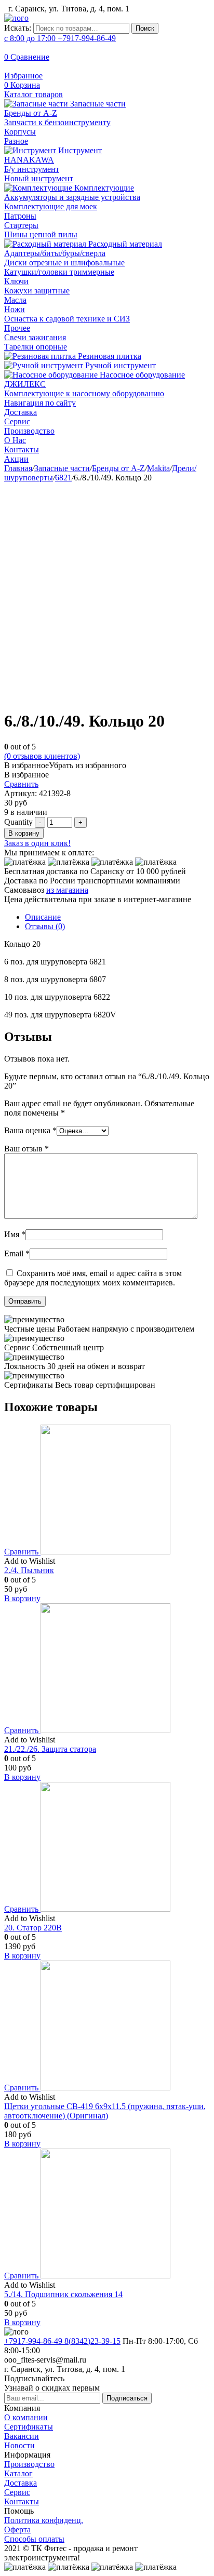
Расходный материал (124, 244)
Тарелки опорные (36, 347)
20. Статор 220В (33, 1928)
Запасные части (97, 104)
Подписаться (127, 2398)
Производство (29, 431)
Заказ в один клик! (37, 843)
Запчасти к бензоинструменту (57, 122)
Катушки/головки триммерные (59, 272)
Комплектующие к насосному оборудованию (84, 393)
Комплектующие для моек (51, 206)
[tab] (117, 917)
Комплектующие (103, 188)
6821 (63, 478)
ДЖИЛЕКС (25, 384)
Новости (19, 2445)
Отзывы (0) (45, 926)
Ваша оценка (30, 1130)
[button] (65, 765)
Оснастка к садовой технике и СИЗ (67, 319)
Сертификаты (29, 2427)
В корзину (24, 833)
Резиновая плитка (109, 356)
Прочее (17, 328)
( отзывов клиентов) (42, 756)
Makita (158, 468)
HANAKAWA (29, 160)
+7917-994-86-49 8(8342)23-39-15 (62, 2341)
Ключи (16, 281)
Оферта (17, 2530)
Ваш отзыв (26, 1149)
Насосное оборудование (141, 375)
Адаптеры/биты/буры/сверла (55, 253)
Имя (15, 1234)
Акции (16, 459)
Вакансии (22, 2436)
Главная (18, 468)
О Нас (15, 440)
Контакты (22, 450)
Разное (16, 141)
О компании (26, 2417)
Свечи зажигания (35, 337)
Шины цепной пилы (41, 234)
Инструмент (79, 150)
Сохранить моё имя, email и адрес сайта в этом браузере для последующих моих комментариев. (93, 1278)
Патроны (20, 216)
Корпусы (20, 132)
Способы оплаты (34, 2539)
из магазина (67, 890)
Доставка (21, 412)
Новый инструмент (39, 178)
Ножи (15, 309)
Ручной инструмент (119, 365)
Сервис (17, 421)
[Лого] (16, 18)
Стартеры (21, 225)
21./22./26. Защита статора (50, 1749)
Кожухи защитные (37, 291)
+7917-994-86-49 (60, 38)
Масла (15, 300)
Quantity (18, 822)
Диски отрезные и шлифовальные (64, 263)
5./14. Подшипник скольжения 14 (63, 2294)
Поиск (145, 28)
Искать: (18, 28)
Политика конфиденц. (44, 2520)
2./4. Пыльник (29, 1570)
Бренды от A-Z (31, 113)
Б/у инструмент (32, 169)
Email (17, 1253)
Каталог (18, 2473)
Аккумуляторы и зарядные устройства (72, 197)
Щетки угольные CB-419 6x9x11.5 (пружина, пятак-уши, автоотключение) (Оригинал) (105, 2111)
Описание (43, 917)
